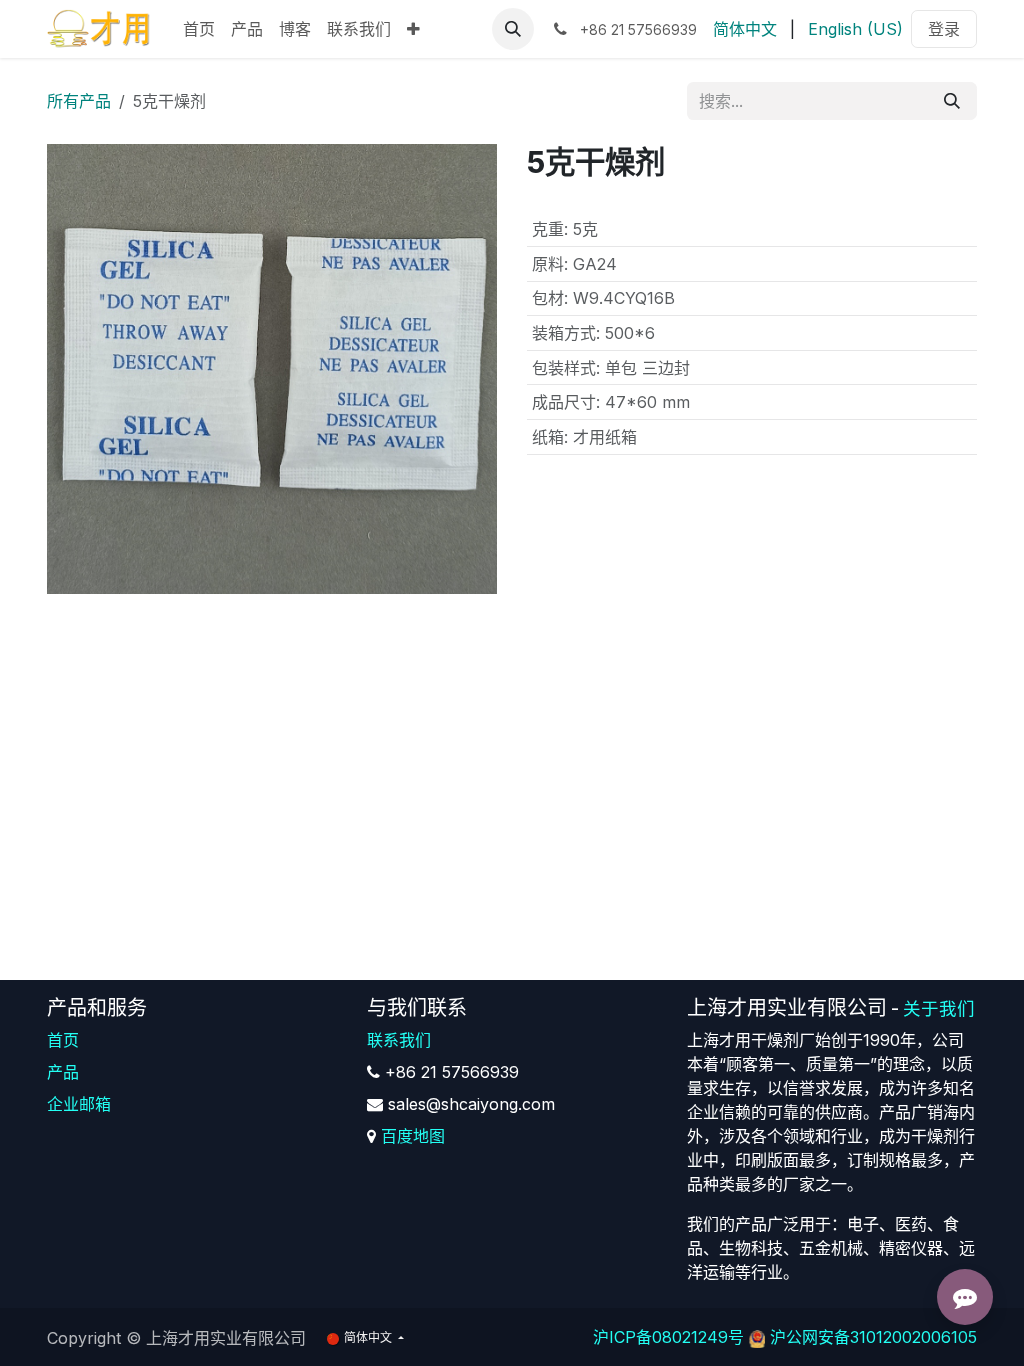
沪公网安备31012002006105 (873, 1337)
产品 (63, 1072)
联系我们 (399, 1040)
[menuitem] (199, 29)
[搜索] (952, 101)
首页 (63, 1040)
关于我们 (939, 1008)
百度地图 (413, 1136)
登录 (944, 29)
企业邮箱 (79, 1104)
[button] (513, 29)
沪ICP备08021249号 (668, 1337)
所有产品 (79, 101)
